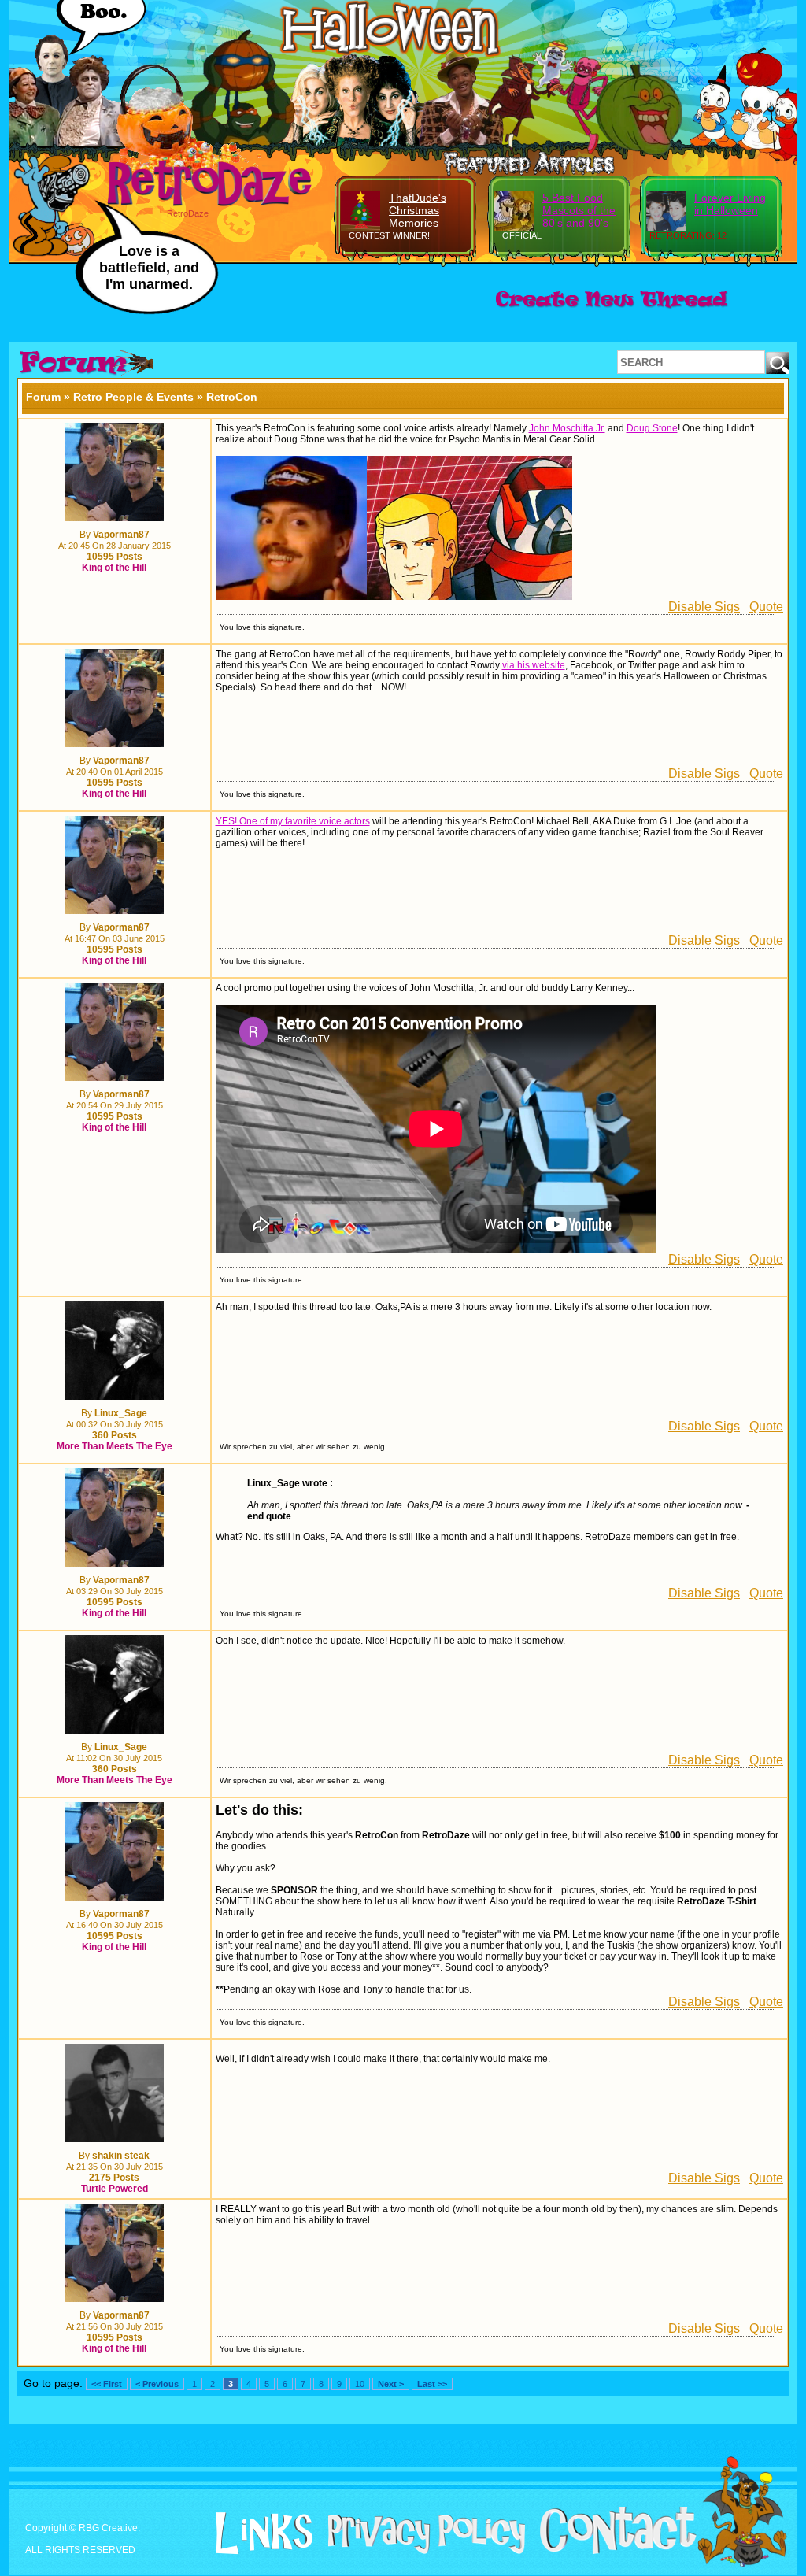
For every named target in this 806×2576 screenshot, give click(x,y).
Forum (43, 397)
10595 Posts (115, 557)
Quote (766, 607)
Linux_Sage (121, 1413)
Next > (391, 2384)
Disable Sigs (704, 607)
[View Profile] (115, 518)
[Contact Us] (612, 2551)
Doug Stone (652, 428)
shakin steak (121, 2156)
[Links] (258, 2533)
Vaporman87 (121, 535)
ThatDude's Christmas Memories (418, 210)
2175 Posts (114, 2178)
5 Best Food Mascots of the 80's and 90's (579, 210)
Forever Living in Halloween (730, 204)
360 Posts (115, 1435)
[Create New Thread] (612, 308)
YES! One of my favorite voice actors (293, 821)
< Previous (157, 2384)
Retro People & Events (133, 397)
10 (360, 2384)
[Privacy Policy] (421, 2551)
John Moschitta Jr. (567, 428)
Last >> (432, 2384)
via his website (534, 665)
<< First (107, 2384)
